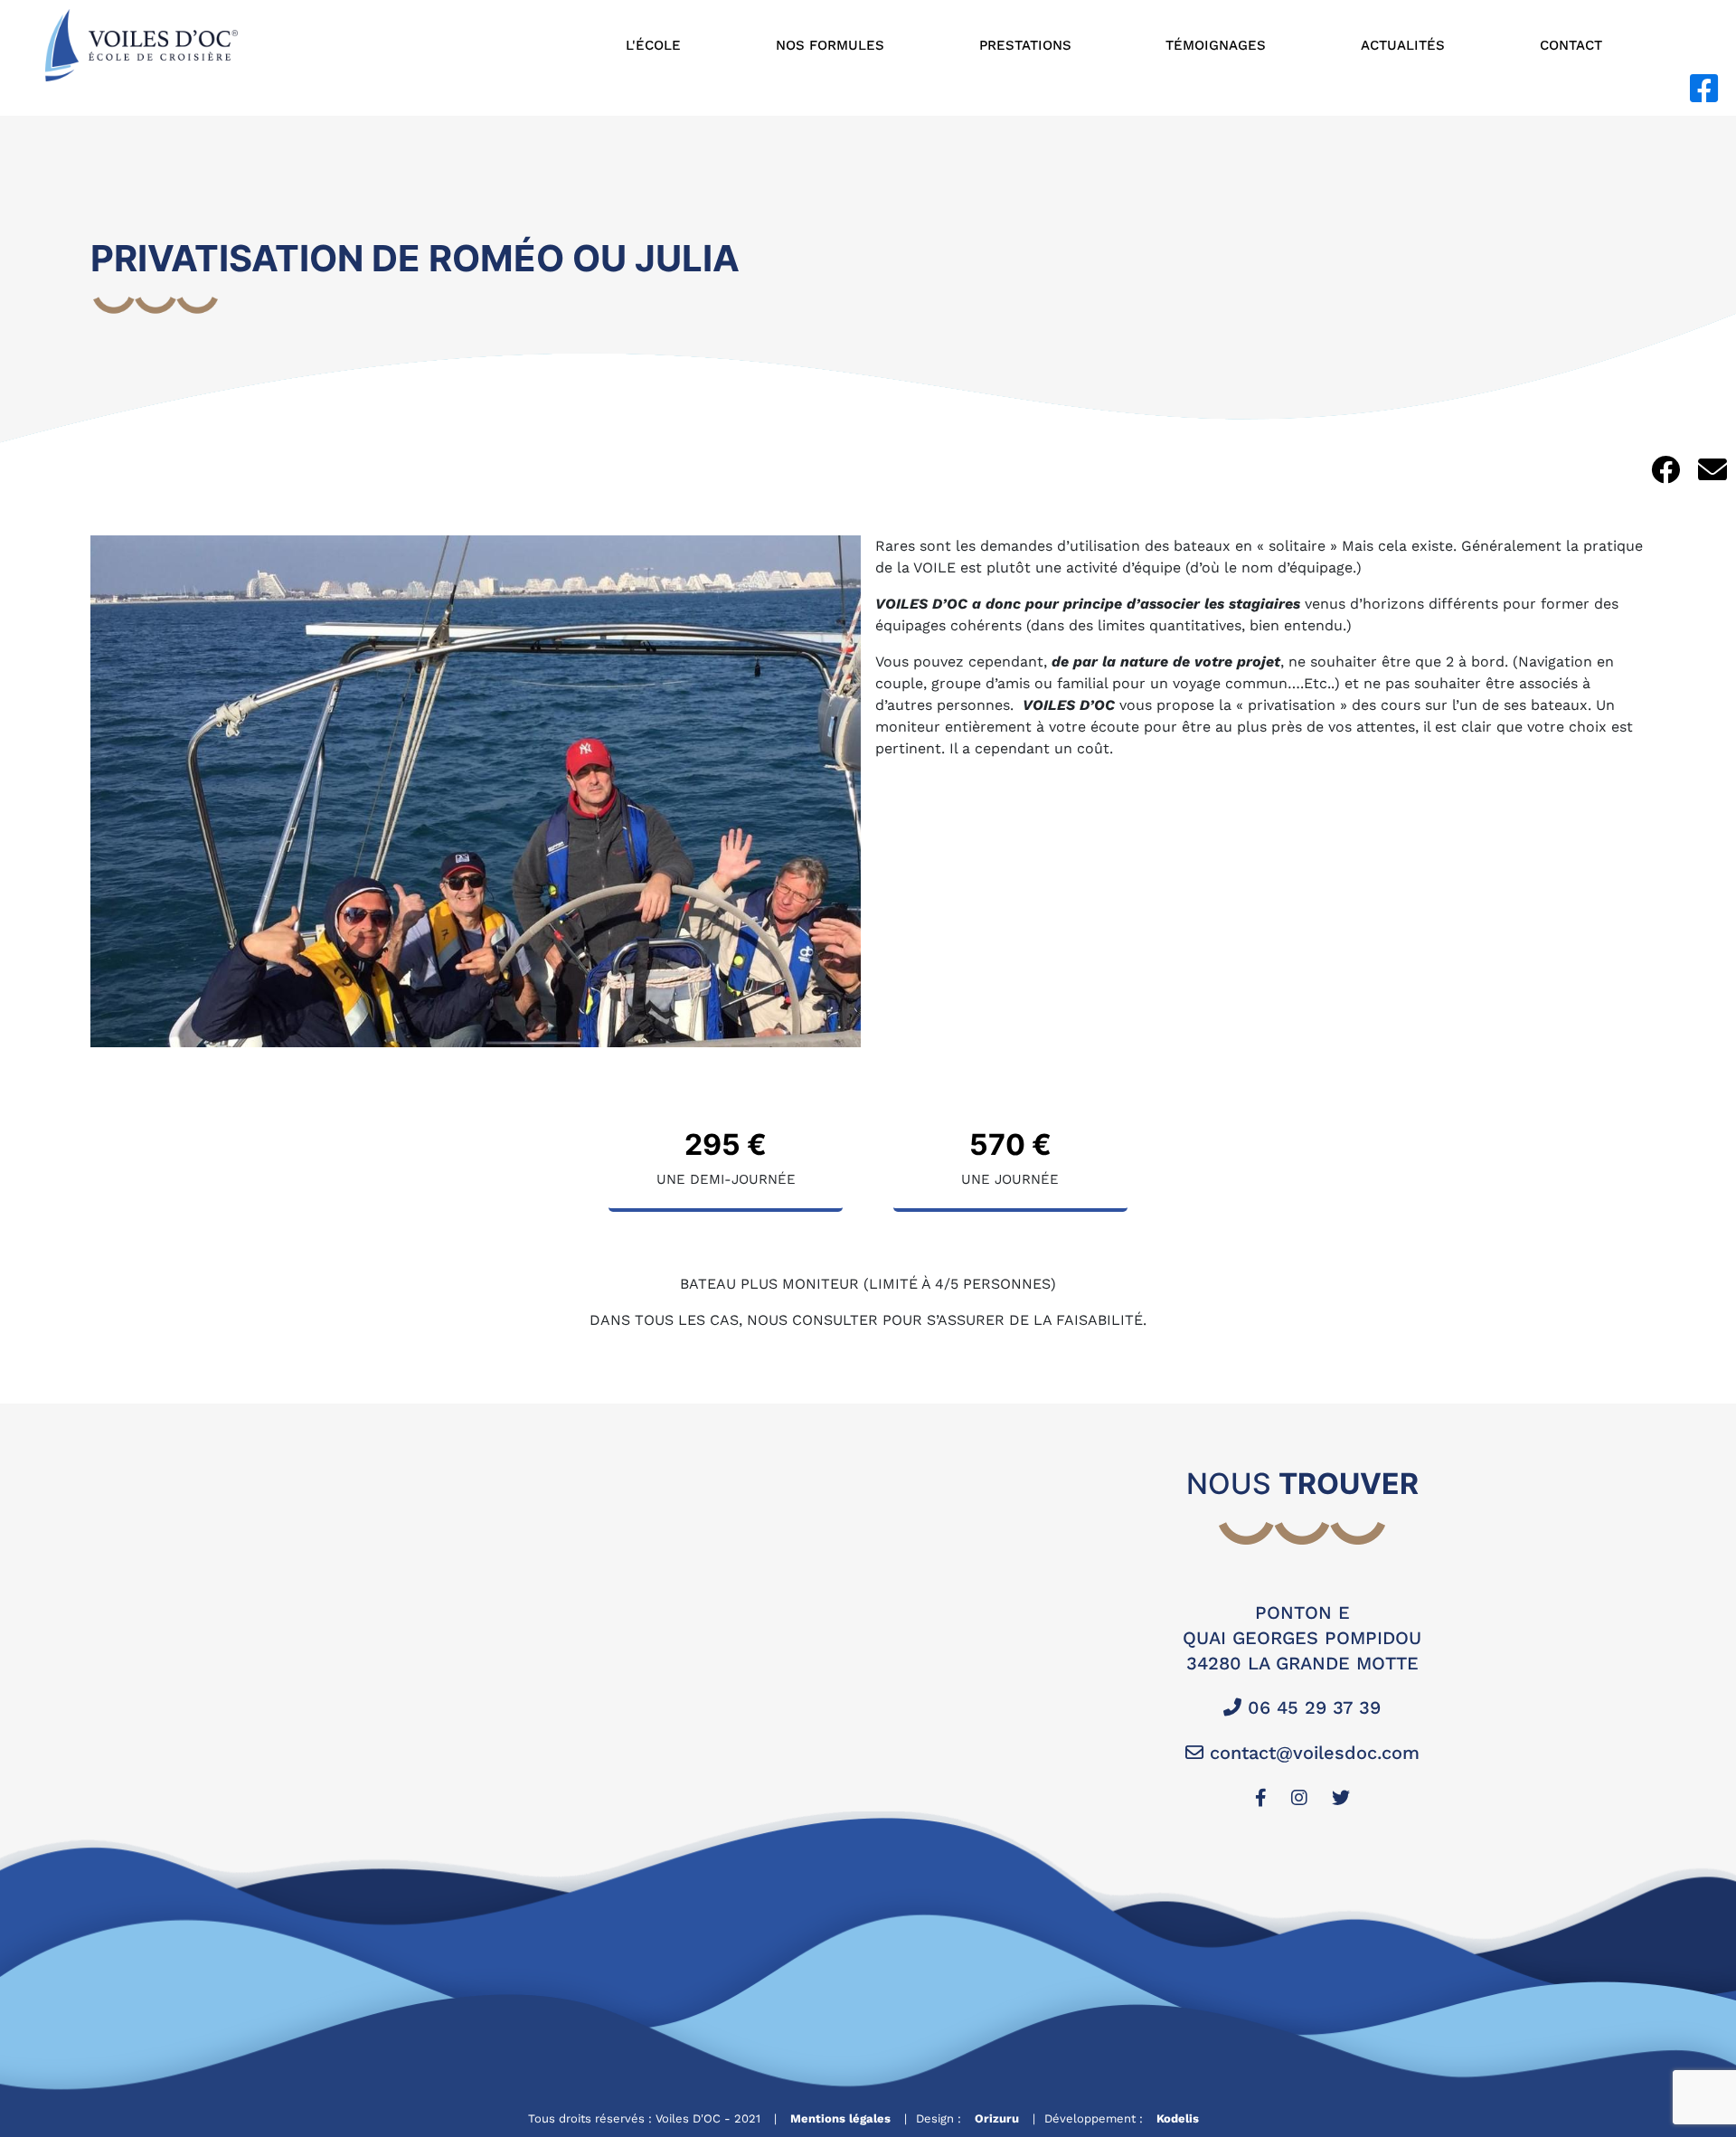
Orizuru (997, 2118)
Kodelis (1178, 2118)
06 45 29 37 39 (1311, 1707)
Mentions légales (840, 2118)
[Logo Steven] (142, 44)
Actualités (1403, 45)
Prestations (1025, 45)
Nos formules (830, 45)
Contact (1571, 45)
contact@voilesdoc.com (1311, 1753)
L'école (653, 45)
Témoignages (1216, 45)
